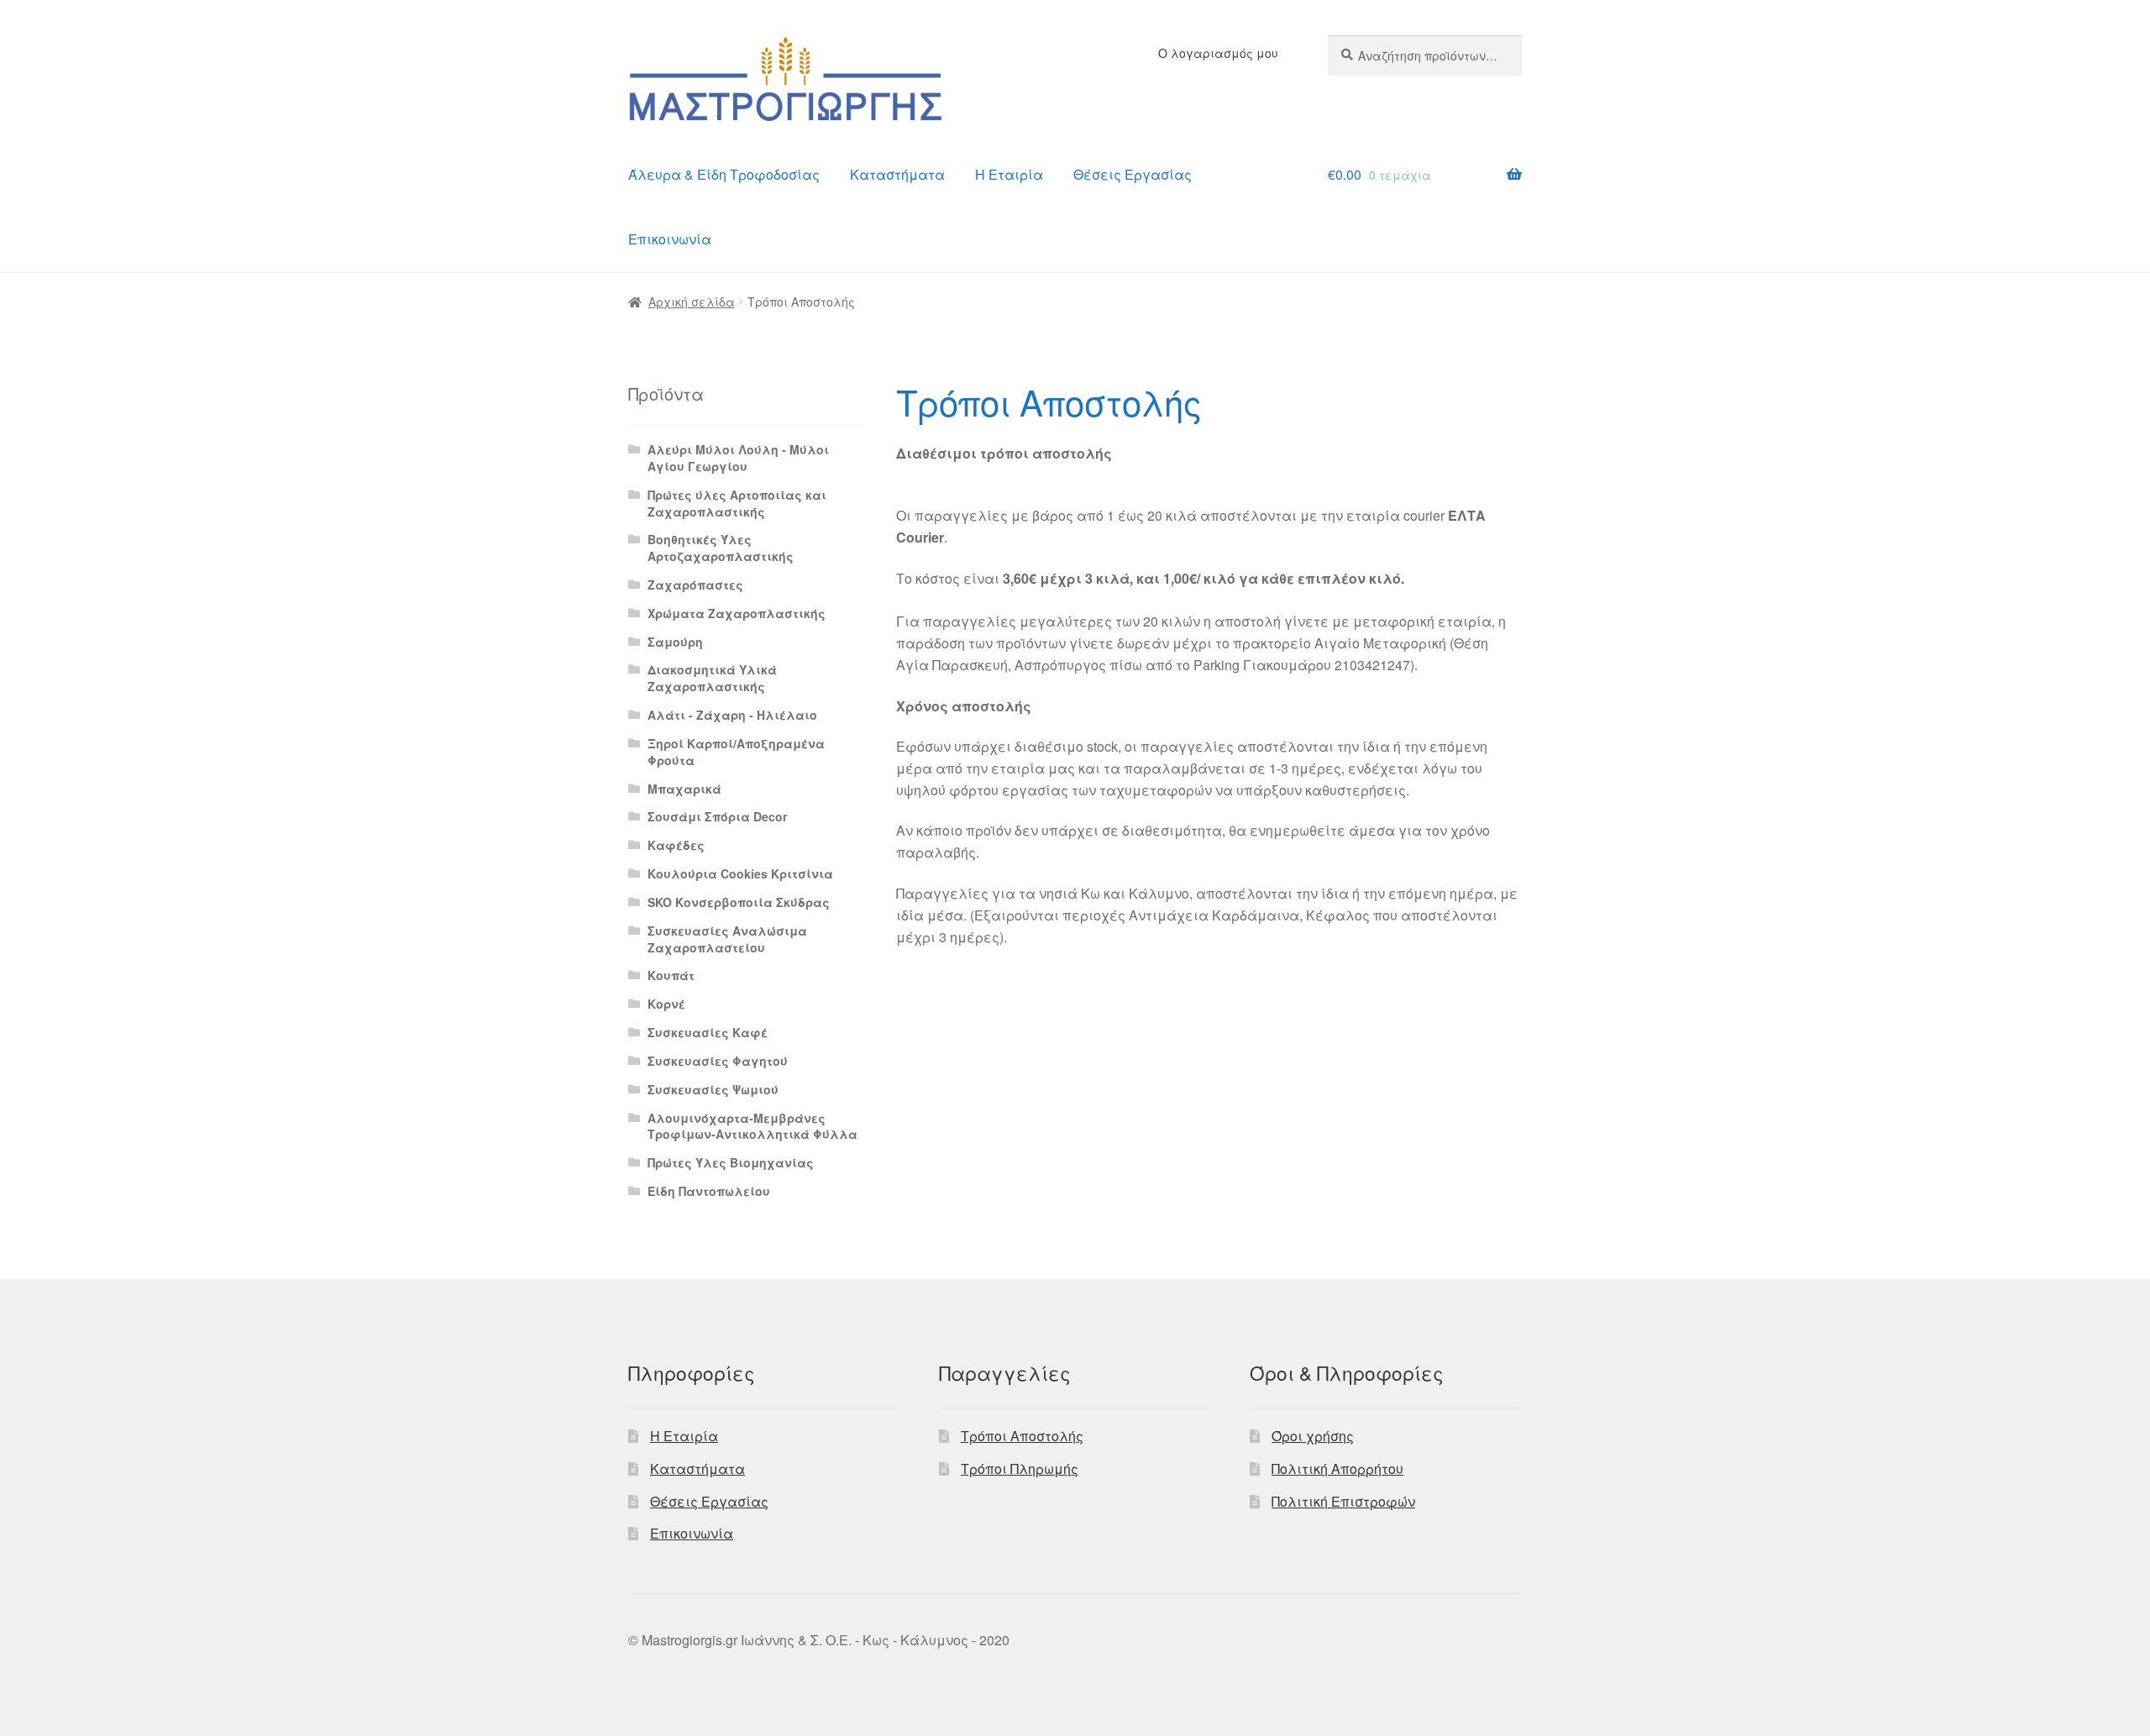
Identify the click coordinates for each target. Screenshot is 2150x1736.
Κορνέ (666, 1004)
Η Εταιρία (1009, 174)
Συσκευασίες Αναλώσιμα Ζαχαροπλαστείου (727, 939)
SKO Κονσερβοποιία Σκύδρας (739, 902)
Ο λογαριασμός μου (1218, 53)
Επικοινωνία (670, 239)
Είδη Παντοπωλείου (709, 1191)
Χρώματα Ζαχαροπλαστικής (737, 613)
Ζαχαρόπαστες (695, 585)
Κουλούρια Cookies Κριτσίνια (740, 873)
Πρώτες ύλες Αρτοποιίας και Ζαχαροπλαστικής (737, 503)
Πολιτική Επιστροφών (1343, 1501)
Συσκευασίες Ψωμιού (713, 1089)
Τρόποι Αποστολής (1022, 1436)
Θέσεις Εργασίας (1133, 174)
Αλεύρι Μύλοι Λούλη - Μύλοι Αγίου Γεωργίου (738, 458)
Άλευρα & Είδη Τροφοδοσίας (724, 174)
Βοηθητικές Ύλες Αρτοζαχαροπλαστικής (721, 548)
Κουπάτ (671, 975)
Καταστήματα (897, 174)
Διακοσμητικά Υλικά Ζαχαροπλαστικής (712, 678)
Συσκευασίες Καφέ (708, 1032)
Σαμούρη (675, 642)
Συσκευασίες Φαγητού (718, 1061)
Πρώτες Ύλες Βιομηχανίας (731, 1162)
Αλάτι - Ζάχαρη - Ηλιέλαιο (732, 715)
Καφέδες (676, 845)
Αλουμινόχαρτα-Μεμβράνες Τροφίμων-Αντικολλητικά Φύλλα (752, 1126)
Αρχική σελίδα (692, 302)
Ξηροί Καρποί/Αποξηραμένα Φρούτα (736, 752)
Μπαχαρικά (684, 789)
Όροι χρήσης (1313, 1436)
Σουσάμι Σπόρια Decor (717, 816)
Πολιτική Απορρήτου (1337, 1469)
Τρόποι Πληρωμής (1020, 1469)
